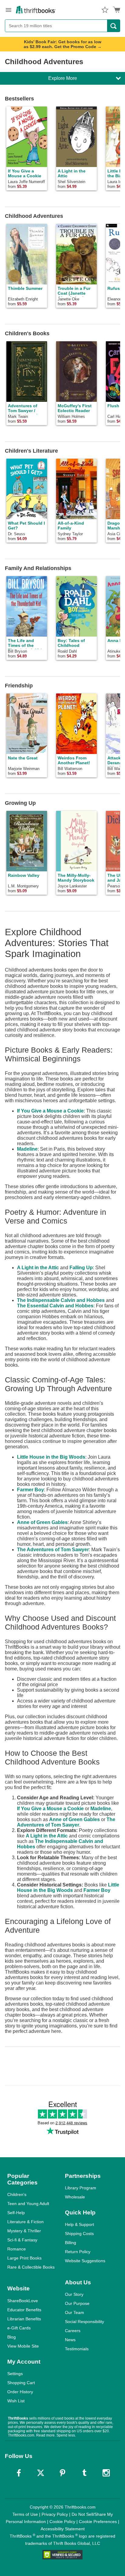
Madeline (27, 1149)
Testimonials (77, 2349)
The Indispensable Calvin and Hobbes (61, 1300)
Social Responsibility (84, 2322)
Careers (73, 2331)
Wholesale (75, 2197)
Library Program (81, 2188)
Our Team (74, 2312)
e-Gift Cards (19, 2328)
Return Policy (78, 2252)
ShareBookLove (23, 2301)
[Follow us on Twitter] (41, 2473)
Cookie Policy (62, 2522)
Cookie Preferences (98, 2522)
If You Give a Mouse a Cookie (50, 1111)
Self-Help (16, 2213)
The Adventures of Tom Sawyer (53, 1550)
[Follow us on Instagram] (106, 2473)
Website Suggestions (85, 2261)
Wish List (16, 2401)
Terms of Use (25, 2514)
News (70, 2340)
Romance (17, 2249)
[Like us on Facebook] (19, 2473)
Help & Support (79, 2224)
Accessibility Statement (63, 2529)
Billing (71, 2243)
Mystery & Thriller (24, 2231)
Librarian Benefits (24, 2319)
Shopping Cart (21, 2383)
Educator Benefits (24, 2310)
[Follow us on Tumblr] (84, 2473)
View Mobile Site (23, 2346)
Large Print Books (24, 2258)
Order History (20, 2392)
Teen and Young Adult (28, 2204)
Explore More (63, 78)
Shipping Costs (79, 2234)
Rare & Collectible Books (31, 2267)
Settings (15, 2374)
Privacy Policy (55, 2514)
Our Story (74, 2294)
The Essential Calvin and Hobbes (55, 1306)
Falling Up (81, 1268)
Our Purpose (77, 2303)
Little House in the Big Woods (51, 1457)
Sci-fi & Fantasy (22, 2240)
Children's (17, 2194)
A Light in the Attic (38, 1268)
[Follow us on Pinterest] (62, 2473)
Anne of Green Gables (42, 1522)
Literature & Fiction (25, 2222)
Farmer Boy (30, 1490)
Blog (12, 2337)
